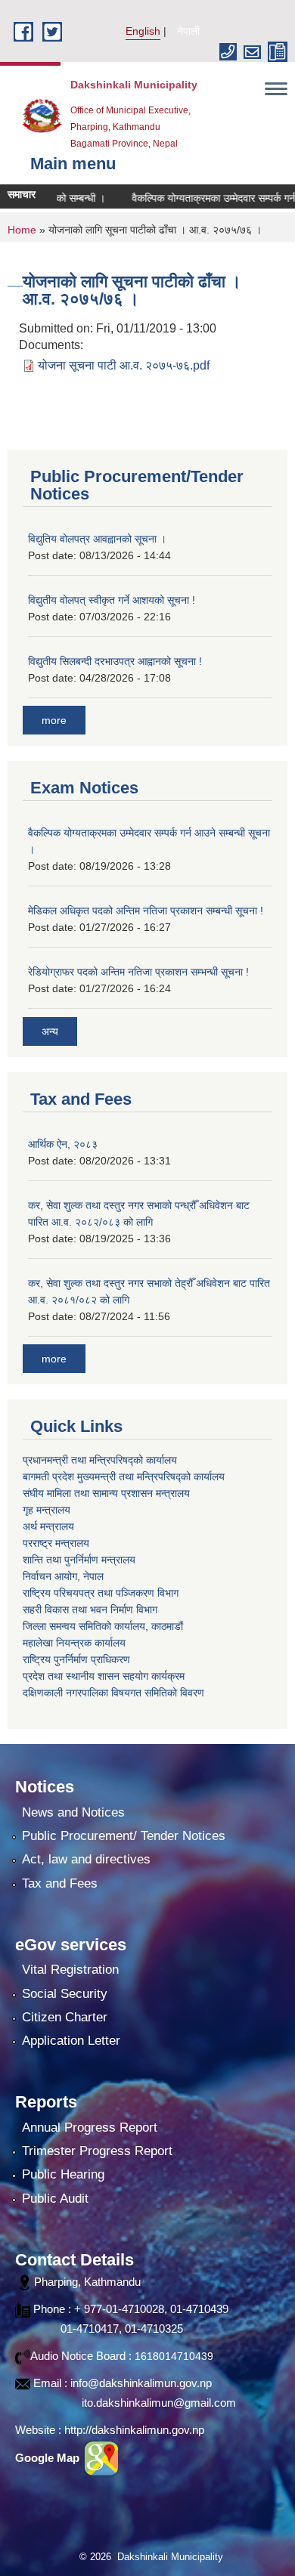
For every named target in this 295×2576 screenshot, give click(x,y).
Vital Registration (70, 1970)
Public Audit (55, 2199)
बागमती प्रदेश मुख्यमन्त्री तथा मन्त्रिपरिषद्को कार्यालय (124, 1477)
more (54, 720)
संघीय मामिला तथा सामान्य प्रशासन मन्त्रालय (106, 1493)
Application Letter (71, 2041)
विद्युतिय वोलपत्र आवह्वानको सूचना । (97, 539)
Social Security (65, 1994)
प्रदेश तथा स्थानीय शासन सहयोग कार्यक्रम (104, 1676)
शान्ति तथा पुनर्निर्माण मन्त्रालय (79, 1560)
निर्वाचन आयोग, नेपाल (63, 1576)
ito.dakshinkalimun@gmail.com (159, 2403)
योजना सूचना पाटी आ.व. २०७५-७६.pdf (124, 365)
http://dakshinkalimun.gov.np (134, 2430)
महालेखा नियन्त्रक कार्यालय (74, 1643)
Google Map (49, 2458)
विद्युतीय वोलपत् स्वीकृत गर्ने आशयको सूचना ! (112, 600)
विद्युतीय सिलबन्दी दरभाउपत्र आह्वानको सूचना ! (115, 661)
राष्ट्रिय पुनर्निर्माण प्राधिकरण (76, 1659)
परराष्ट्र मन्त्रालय (56, 1543)
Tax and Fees (60, 1883)
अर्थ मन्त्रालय (48, 1526)
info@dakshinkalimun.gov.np (141, 2383)
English (143, 31)
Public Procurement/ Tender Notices (124, 1836)
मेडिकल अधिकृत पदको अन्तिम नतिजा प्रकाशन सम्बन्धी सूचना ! (146, 911)
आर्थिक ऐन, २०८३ (63, 1144)
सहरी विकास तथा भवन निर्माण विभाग (90, 1610)
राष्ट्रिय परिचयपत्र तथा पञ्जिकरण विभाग (101, 1593)
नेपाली (188, 31)
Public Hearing (63, 2174)
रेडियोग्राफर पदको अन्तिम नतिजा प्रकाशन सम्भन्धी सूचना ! (138, 972)
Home (22, 230)
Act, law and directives (86, 1859)
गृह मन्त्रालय (47, 1510)
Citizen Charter (65, 2017)
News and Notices (73, 1812)
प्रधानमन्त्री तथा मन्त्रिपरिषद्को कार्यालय (100, 1460)
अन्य (50, 1031)
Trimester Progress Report (97, 2151)
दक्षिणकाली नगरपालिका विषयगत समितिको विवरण (113, 1693)
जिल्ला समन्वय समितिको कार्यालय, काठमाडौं (103, 1626)
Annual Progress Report (90, 2128)
